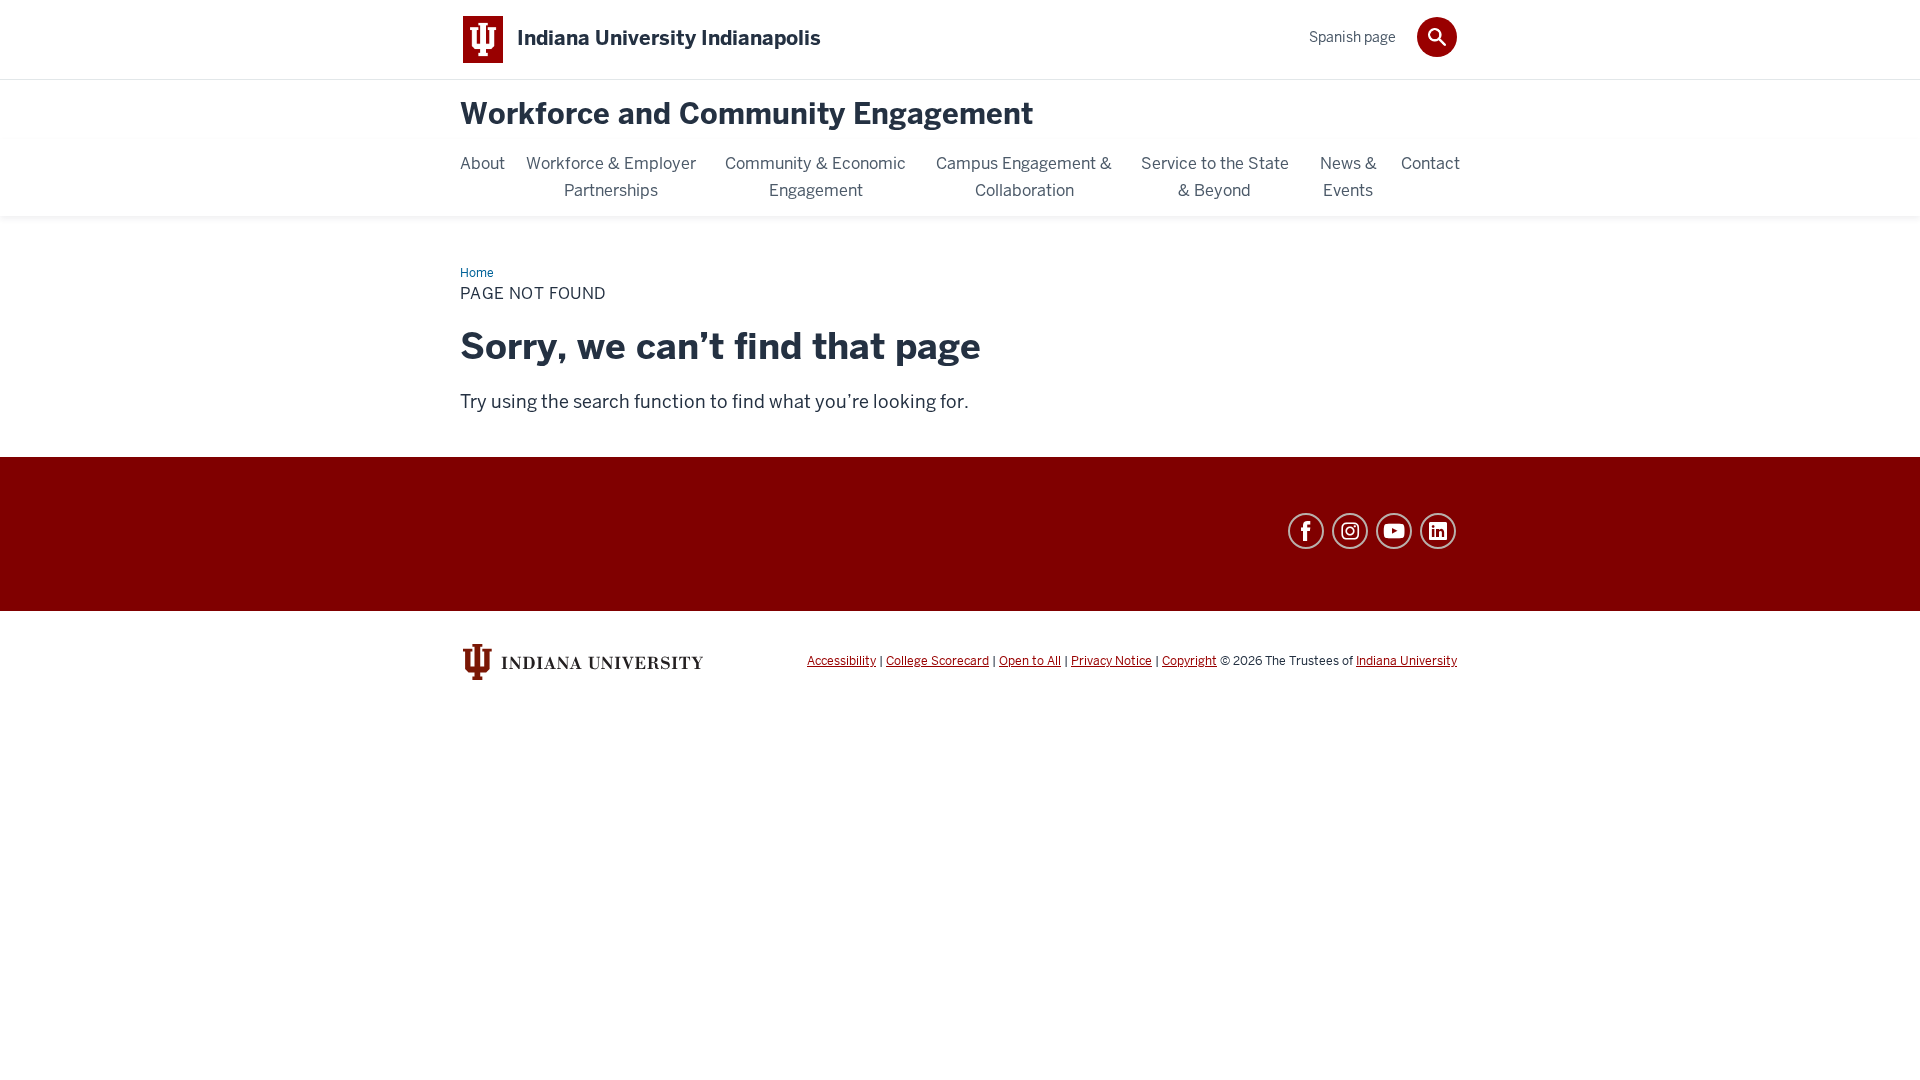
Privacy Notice (1111, 661)
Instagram (1350, 531)
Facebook (1306, 531)
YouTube (1394, 531)
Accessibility (841, 661)
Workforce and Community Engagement (746, 114)
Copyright (1189, 661)
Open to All (1030, 661)
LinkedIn (1438, 531)
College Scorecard (937, 661)
